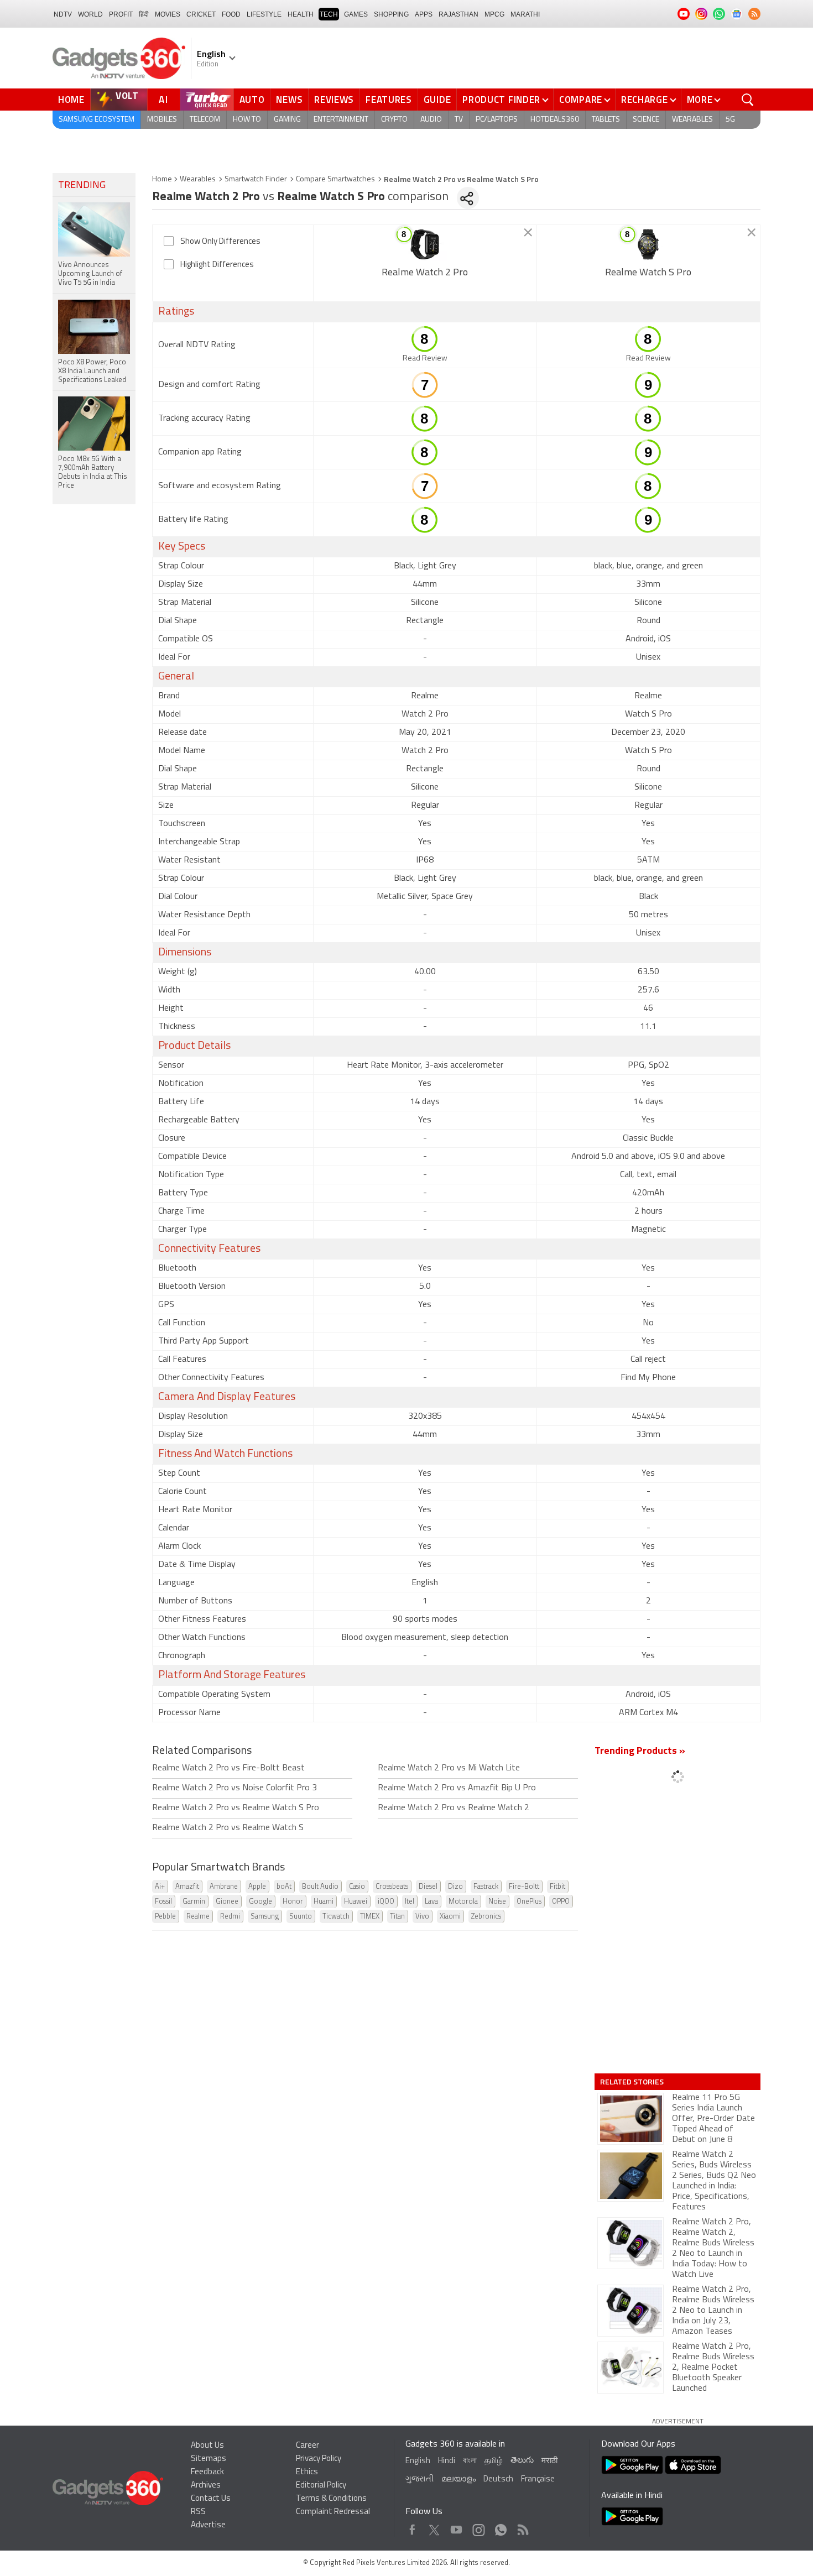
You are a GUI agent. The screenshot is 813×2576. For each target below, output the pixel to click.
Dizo (455, 1887)
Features (389, 100)
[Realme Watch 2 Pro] (425, 244)
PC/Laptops (497, 120)
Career (308, 2446)
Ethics (307, 2472)
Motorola (463, 1902)
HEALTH (301, 14)
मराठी (549, 2461)
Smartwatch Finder (256, 179)
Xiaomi (450, 1917)
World (90, 14)
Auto (252, 100)
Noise (497, 1902)
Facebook (412, 2527)
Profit (121, 14)
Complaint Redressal (333, 2512)
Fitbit (557, 1887)
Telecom (205, 120)
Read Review (425, 359)
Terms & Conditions (331, 2499)
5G (730, 120)
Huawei (356, 1902)
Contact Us (211, 2499)
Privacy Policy (319, 2459)
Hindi (447, 2461)
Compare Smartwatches (335, 179)
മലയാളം (458, 2480)
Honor (293, 1902)
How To (247, 120)
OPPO (561, 1902)
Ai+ (160, 1887)
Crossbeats (392, 1887)
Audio (431, 120)
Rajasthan (458, 14)
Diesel (428, 1887)
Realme (198, 1917)
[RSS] (754, 14)
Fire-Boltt (524, 1887)
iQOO (386, 1902)
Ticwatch (336, 1917)
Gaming (287, 120)
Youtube (457, 2527)
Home (71, 100)
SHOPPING (391, 14)
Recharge (645, 100)
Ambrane (224, 1887)
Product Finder (501, 100)
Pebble (165, 1917)
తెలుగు (522, 2461)
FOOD (231, 14)
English (418, 2461)
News (289, 100)
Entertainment (341, 120)
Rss (522, 2527)
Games (356, 14)
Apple (257, 1887)
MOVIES (168, 14)
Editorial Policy (321, 2486)
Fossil (163, 1902)
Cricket (201, 14)
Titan (397, 1917)
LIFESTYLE (264, 14)
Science (646, 120)
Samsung (265, 1917)
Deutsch (498, 2480)
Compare (581, 100)
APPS (424, 14)
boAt (284, 1887)
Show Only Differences (220, 242)
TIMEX (370, 1917)
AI (164, 100)
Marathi (525, 14)
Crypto (394, 120)
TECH (329, 14)
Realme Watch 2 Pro (425, 273)
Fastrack (486, 1887)
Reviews (334, 100)
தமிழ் (494, 2461)
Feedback (207, 2472)
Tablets (606, 120)
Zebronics (486, 1917)
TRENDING (82, 186)
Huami (324, 1902)
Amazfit (187, 1887)
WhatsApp (501, 2527)
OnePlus (529, 1902)
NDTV (63, 14)
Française (538, 2480)
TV (459, 120)
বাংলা (470, 2461)
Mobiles (162, 120)
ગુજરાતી (419, 2480)
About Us (207, 2446)
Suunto (301, 1917)
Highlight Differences (217, 265)
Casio (357, 1887)
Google (260, 1902)
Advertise (208, 2525)
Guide (437, 100)
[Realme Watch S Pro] (648, 244)
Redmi (230, 1917)
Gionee (227, 1902)
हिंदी (144, 14)
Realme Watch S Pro (648, 273)
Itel (410, 1902)
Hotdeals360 (555, 120)
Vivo (422, 1917)
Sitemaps (209, 2459)
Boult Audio (320, 1887)
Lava (431, 1902)
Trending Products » (640, 1752)
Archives (206, 2486)
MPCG (494, 14)
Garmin (194, 1902)
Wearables (692, 120)
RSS (198, 2512)
